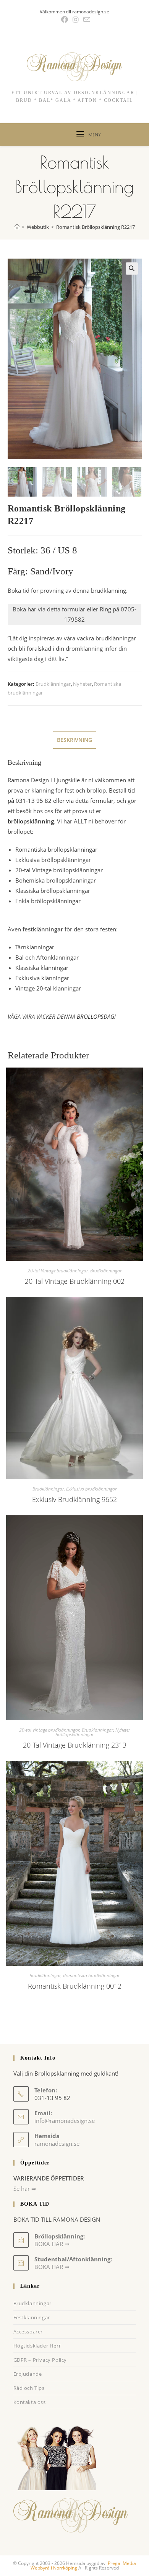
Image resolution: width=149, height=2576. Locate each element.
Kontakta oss (30, 2402)
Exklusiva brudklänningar (91, 1489)
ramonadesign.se (57, 2143)
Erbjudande (28, 2374)
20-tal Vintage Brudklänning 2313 (75, 1745)
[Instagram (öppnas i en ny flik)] (76, 20)
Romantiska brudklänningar (91, 1975)
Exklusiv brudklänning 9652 (74, 1499)
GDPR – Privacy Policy (40, 2360)
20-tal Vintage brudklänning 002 (75, 1281)
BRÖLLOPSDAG (96, 1016)
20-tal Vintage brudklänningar (58, 1271)
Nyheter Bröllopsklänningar (93, 1732)
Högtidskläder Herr (37, 2346)
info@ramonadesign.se (65, 2121)
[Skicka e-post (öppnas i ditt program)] (86, 20)
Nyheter (82, 684)
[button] (132, 269)
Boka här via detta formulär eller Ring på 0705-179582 (74, 614)
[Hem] (17, 227)
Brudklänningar (53, 684)
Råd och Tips (29, 2388)
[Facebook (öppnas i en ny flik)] (65, 20)
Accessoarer (28, 2332)
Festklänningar (32, 2317)
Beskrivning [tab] (74, 740)
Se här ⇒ (25, 2188)
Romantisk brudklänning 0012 (75, 1986)
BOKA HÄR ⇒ (52, 2267)
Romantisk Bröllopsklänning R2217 (96, 227)
